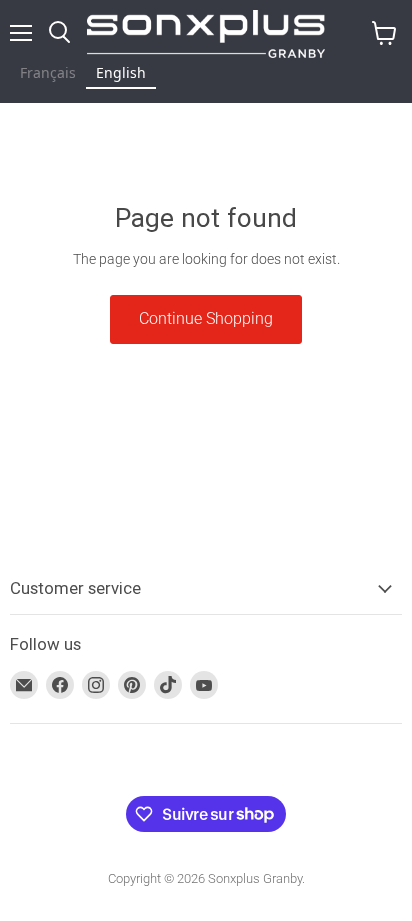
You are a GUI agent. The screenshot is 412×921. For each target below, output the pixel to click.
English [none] (121, 72)
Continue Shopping (206, 318)
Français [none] (48, 72)
